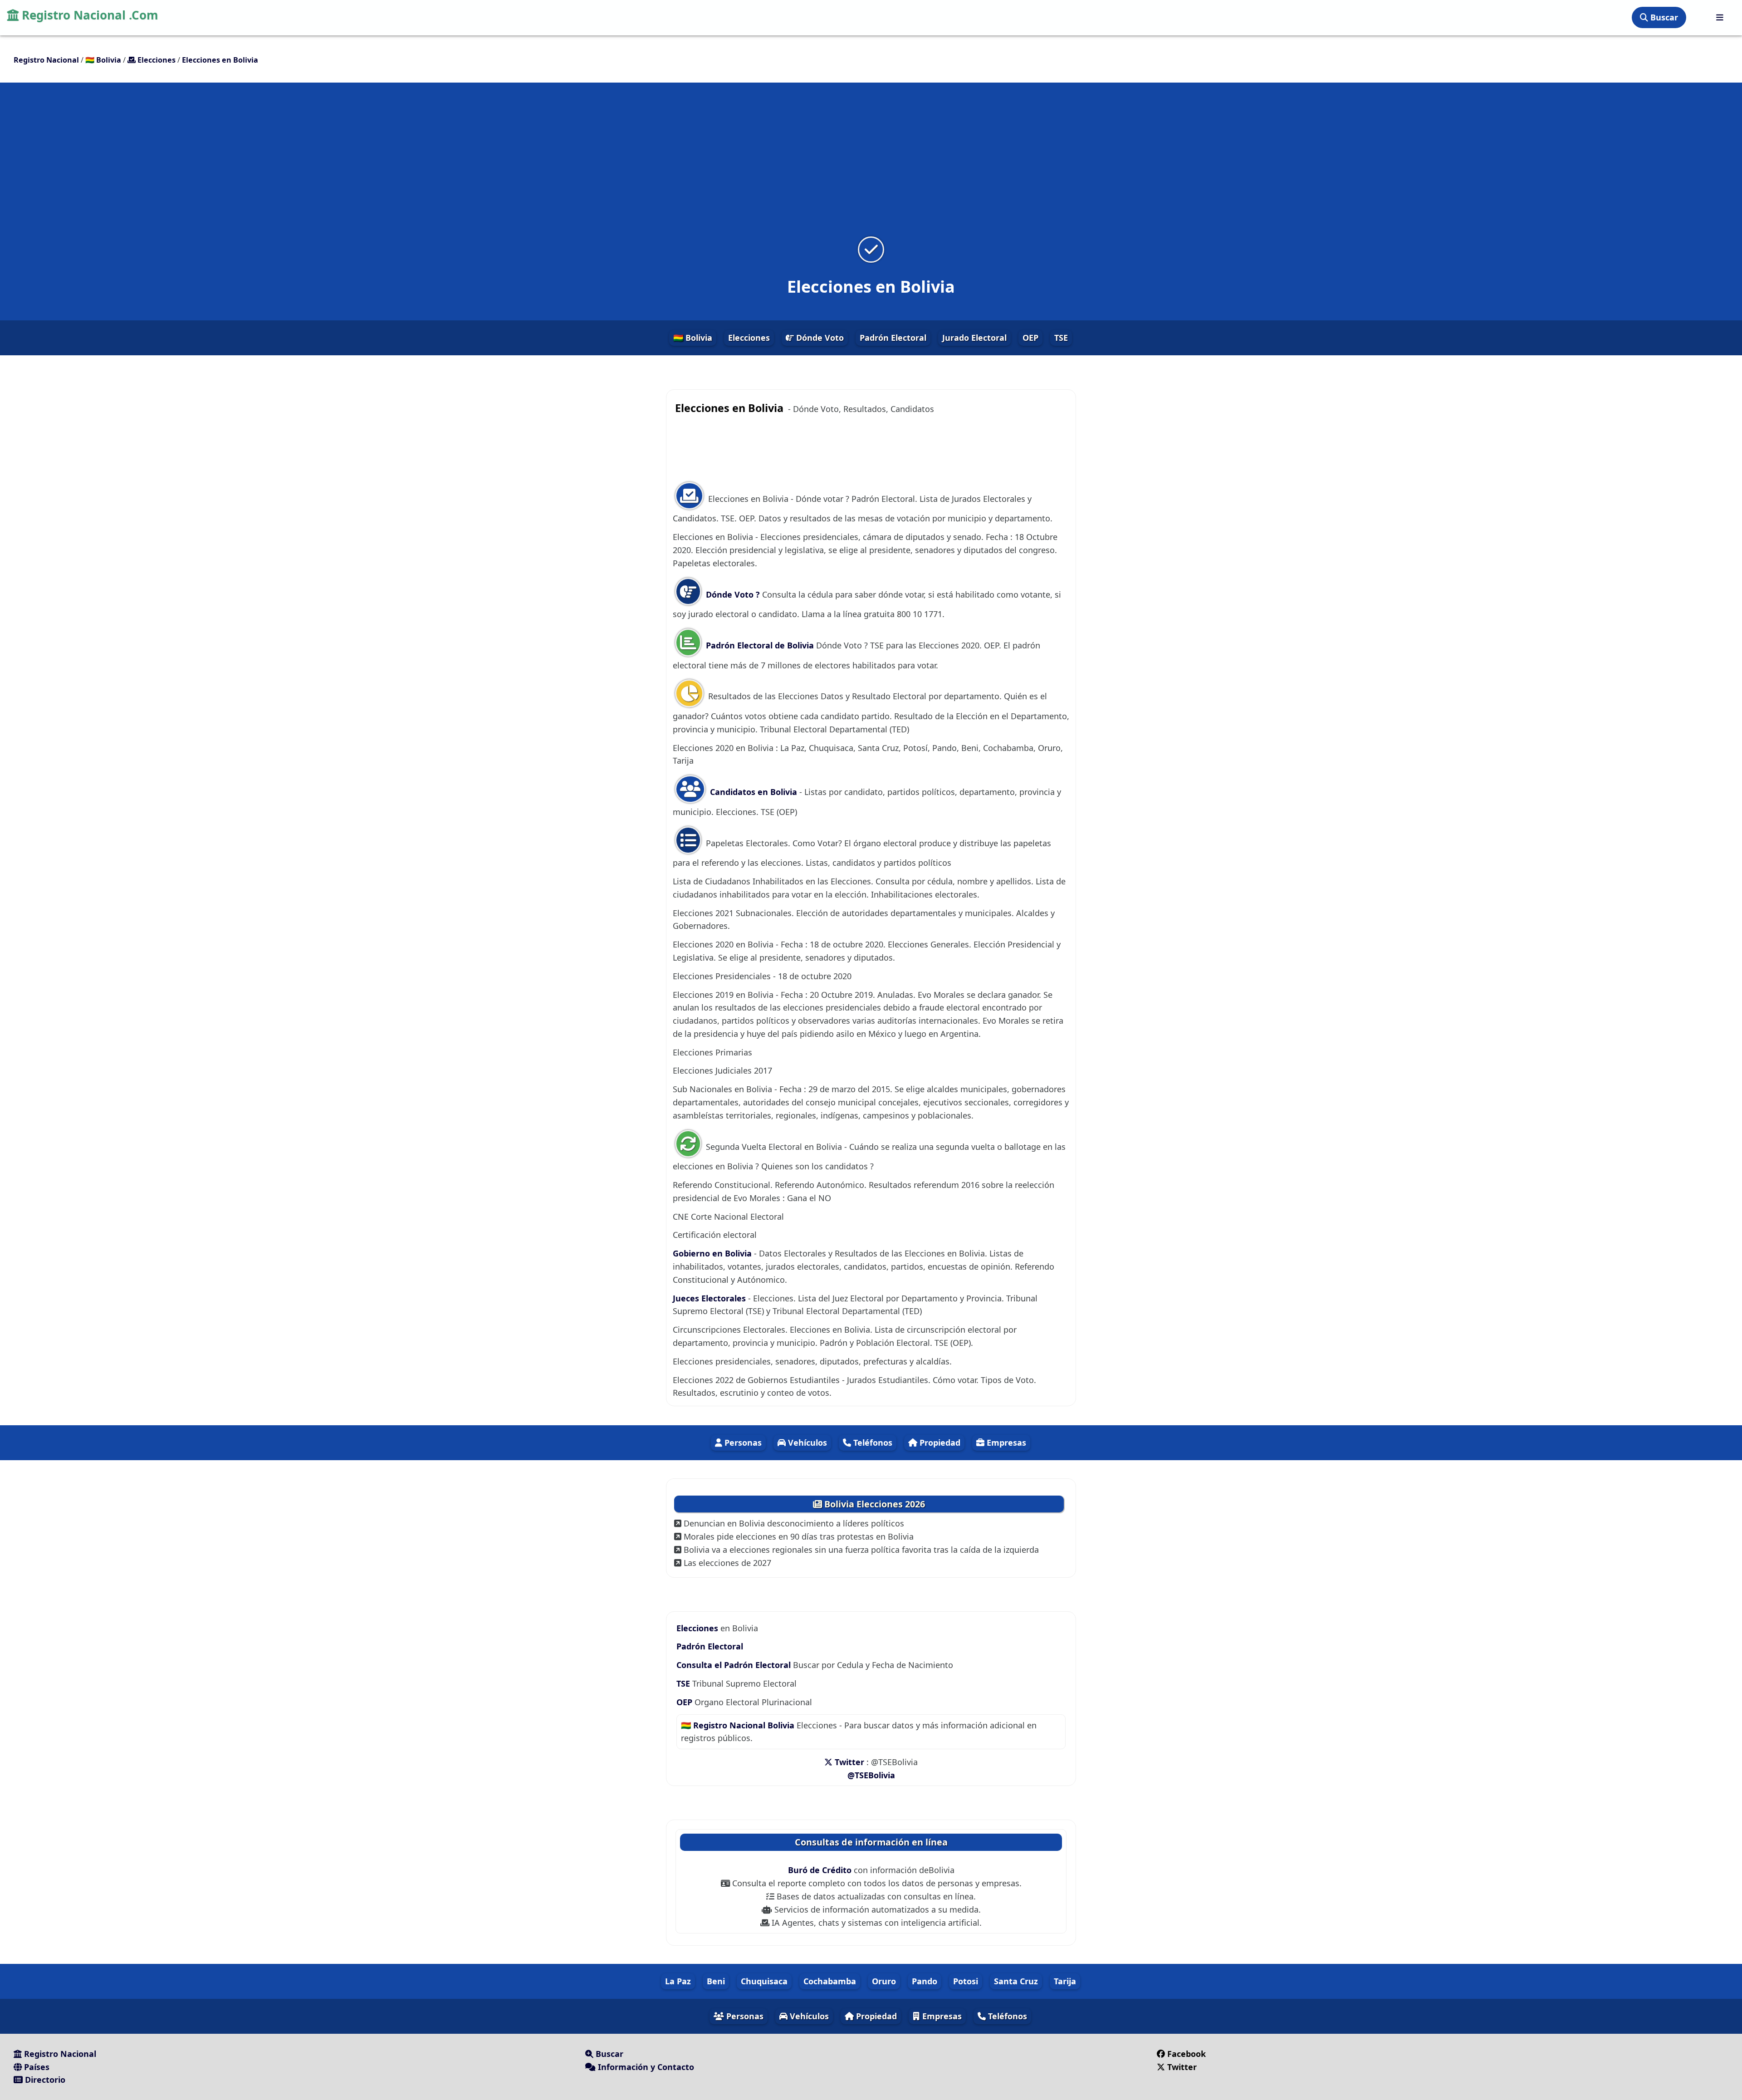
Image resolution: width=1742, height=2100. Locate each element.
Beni (716, 1981)
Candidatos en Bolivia (752, 792)
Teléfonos (872, 1443)
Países (36, 2067)
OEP (1030, 338)
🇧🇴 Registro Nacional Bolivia (738, 1725)
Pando (925, 1981)
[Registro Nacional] (1720, 17)
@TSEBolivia (871, 1775)
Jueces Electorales (710, 1298)
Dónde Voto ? (733, 594)
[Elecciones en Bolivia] (871, 249)
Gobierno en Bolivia (712, 1253)
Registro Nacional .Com (88, 15)
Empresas (1005, 1443)
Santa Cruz (1016, 1981)
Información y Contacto (645, 2067)
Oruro (884, 1981)
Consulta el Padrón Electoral (734, 1665)
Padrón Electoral (893, 338)
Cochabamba (830, 1981)
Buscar (1663, 17)
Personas (742, 1443)
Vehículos (806, 1443)
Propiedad (939, 1443)
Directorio (44, 2080)
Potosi (966, 1981)
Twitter (849, 1762)
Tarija (1065, 1981)
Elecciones (749, 338)
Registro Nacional (59, 2054)
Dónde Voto (819, 338)
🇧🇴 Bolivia (693, 338)
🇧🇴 (103, 60)
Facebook (1187, 2054)
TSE (1061, 338)
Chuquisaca (764, 1981)
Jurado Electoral (974, 338)
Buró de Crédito (821, 1870)
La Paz (678, 1981)
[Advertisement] (871, 165)
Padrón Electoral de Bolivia (759, 645)
